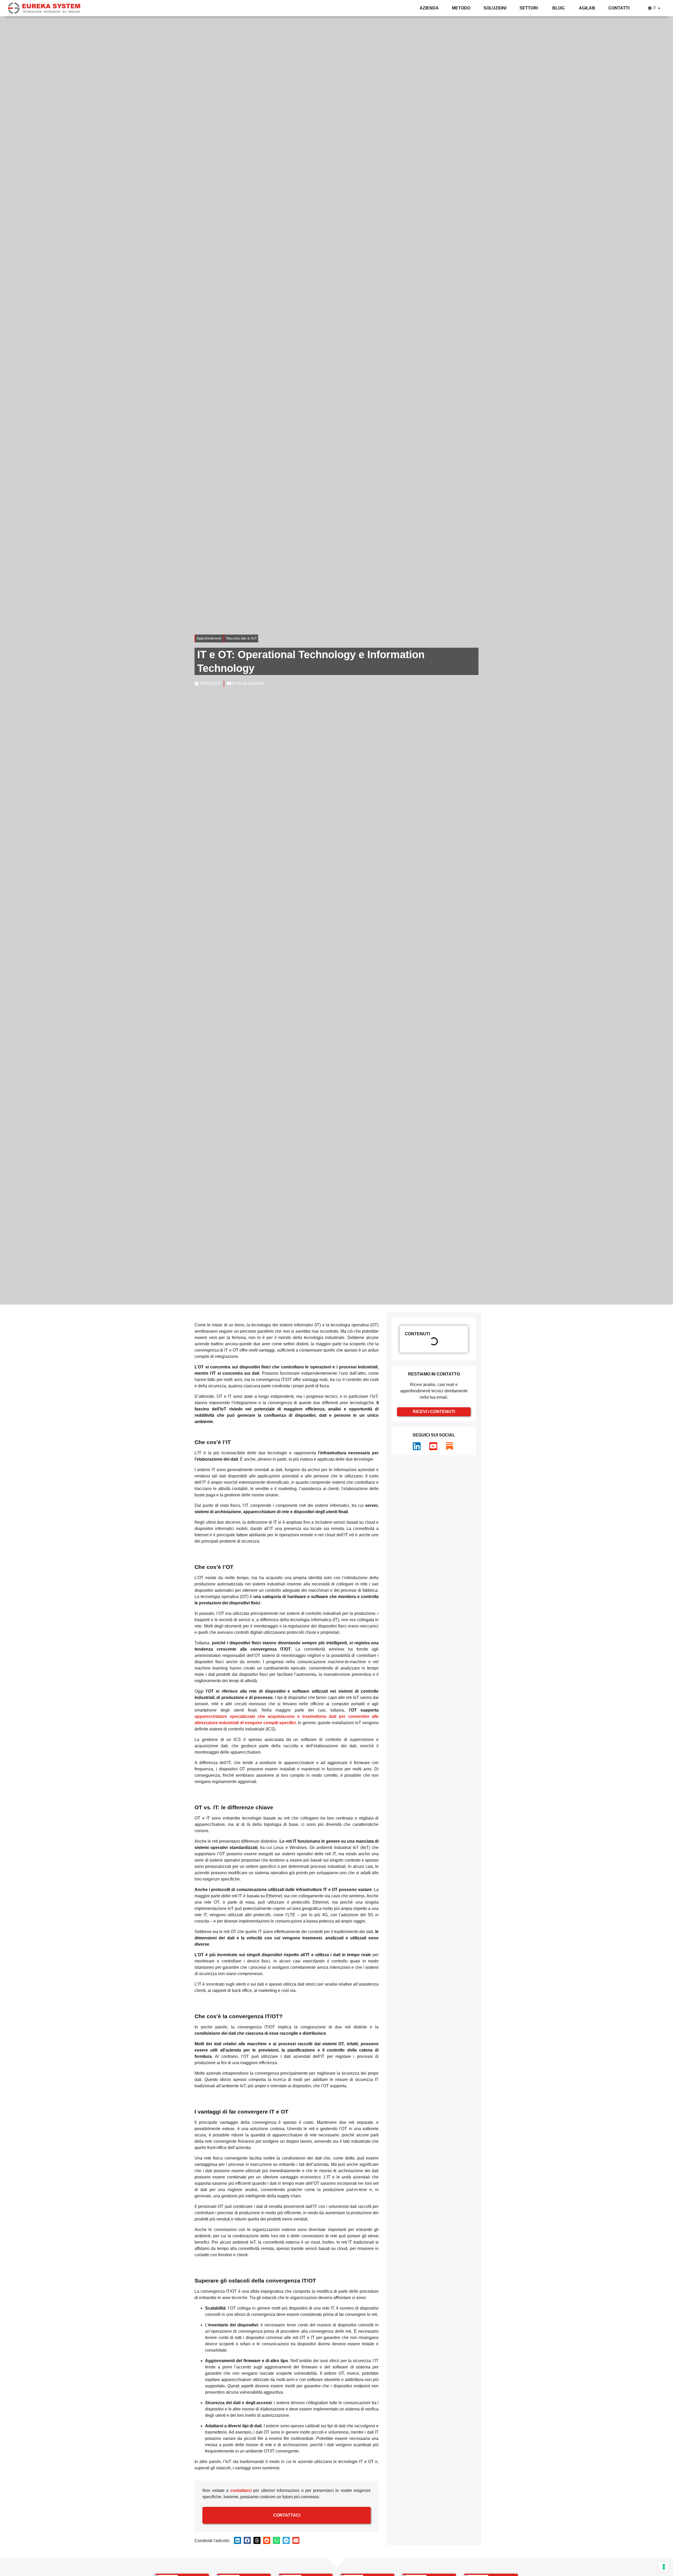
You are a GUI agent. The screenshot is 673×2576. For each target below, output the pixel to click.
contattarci (241, 2490)
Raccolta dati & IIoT (242, 638)
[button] (238, 2540)
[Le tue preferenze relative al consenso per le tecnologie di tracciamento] (664, 2567)
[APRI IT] (659, 8)
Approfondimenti (209, 638)
